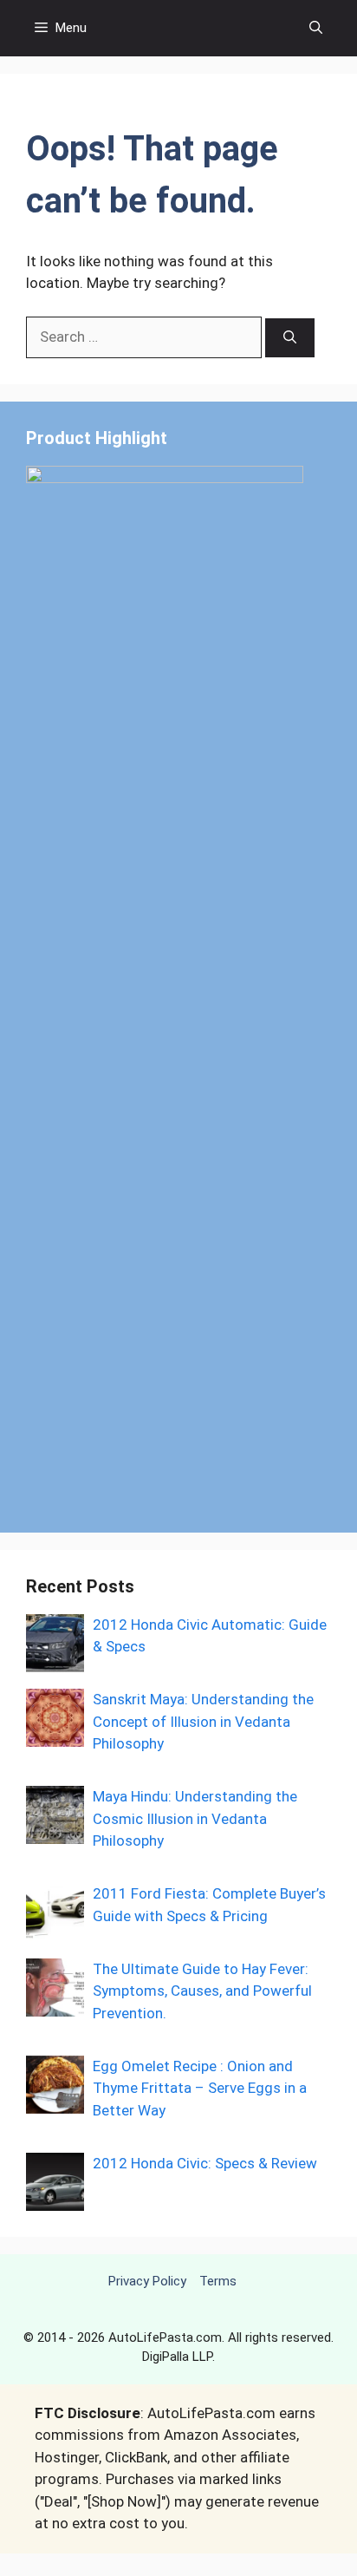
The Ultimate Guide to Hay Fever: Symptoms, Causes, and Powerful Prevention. (202, 1991)
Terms (218, 2281)
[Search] (290, 338)
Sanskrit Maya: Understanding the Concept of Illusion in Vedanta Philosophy (203, 1721)
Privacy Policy (147, 2281)
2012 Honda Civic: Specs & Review (205, 2163)
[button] (316, 28)
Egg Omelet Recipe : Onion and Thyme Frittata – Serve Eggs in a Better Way (200, 2088)
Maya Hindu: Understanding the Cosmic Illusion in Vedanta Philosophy (195, 1818)
